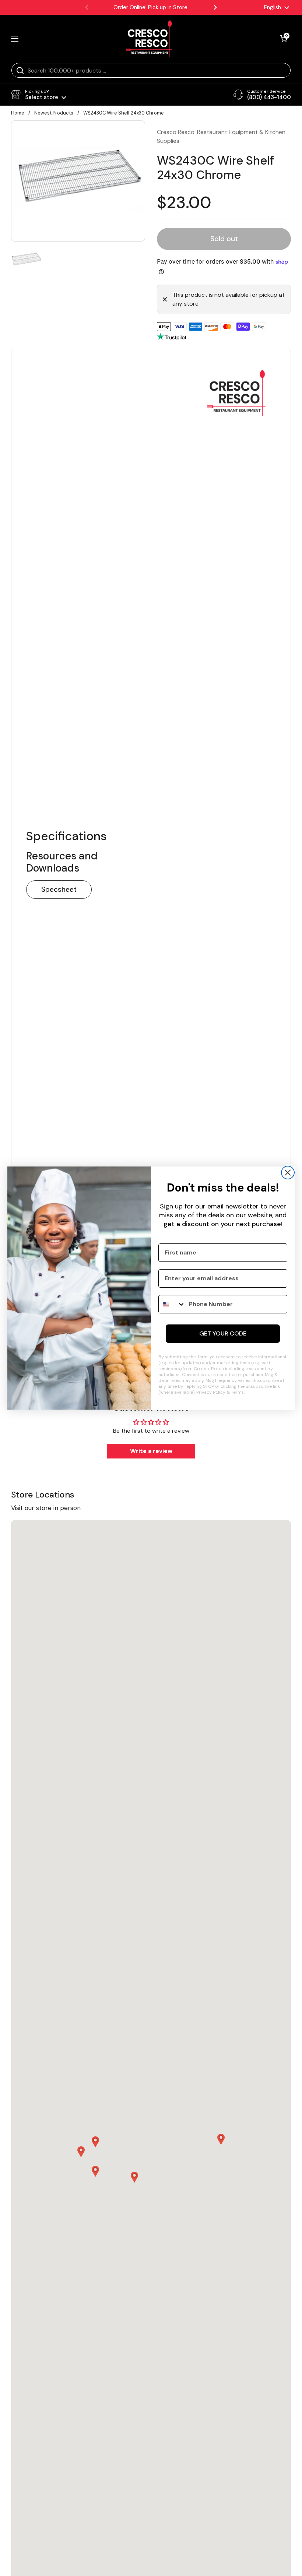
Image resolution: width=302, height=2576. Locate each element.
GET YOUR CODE (223, 1333)
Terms (237, 1392)
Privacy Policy (211, 1392)
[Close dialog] (288, 1173)
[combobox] (172, 1304)
